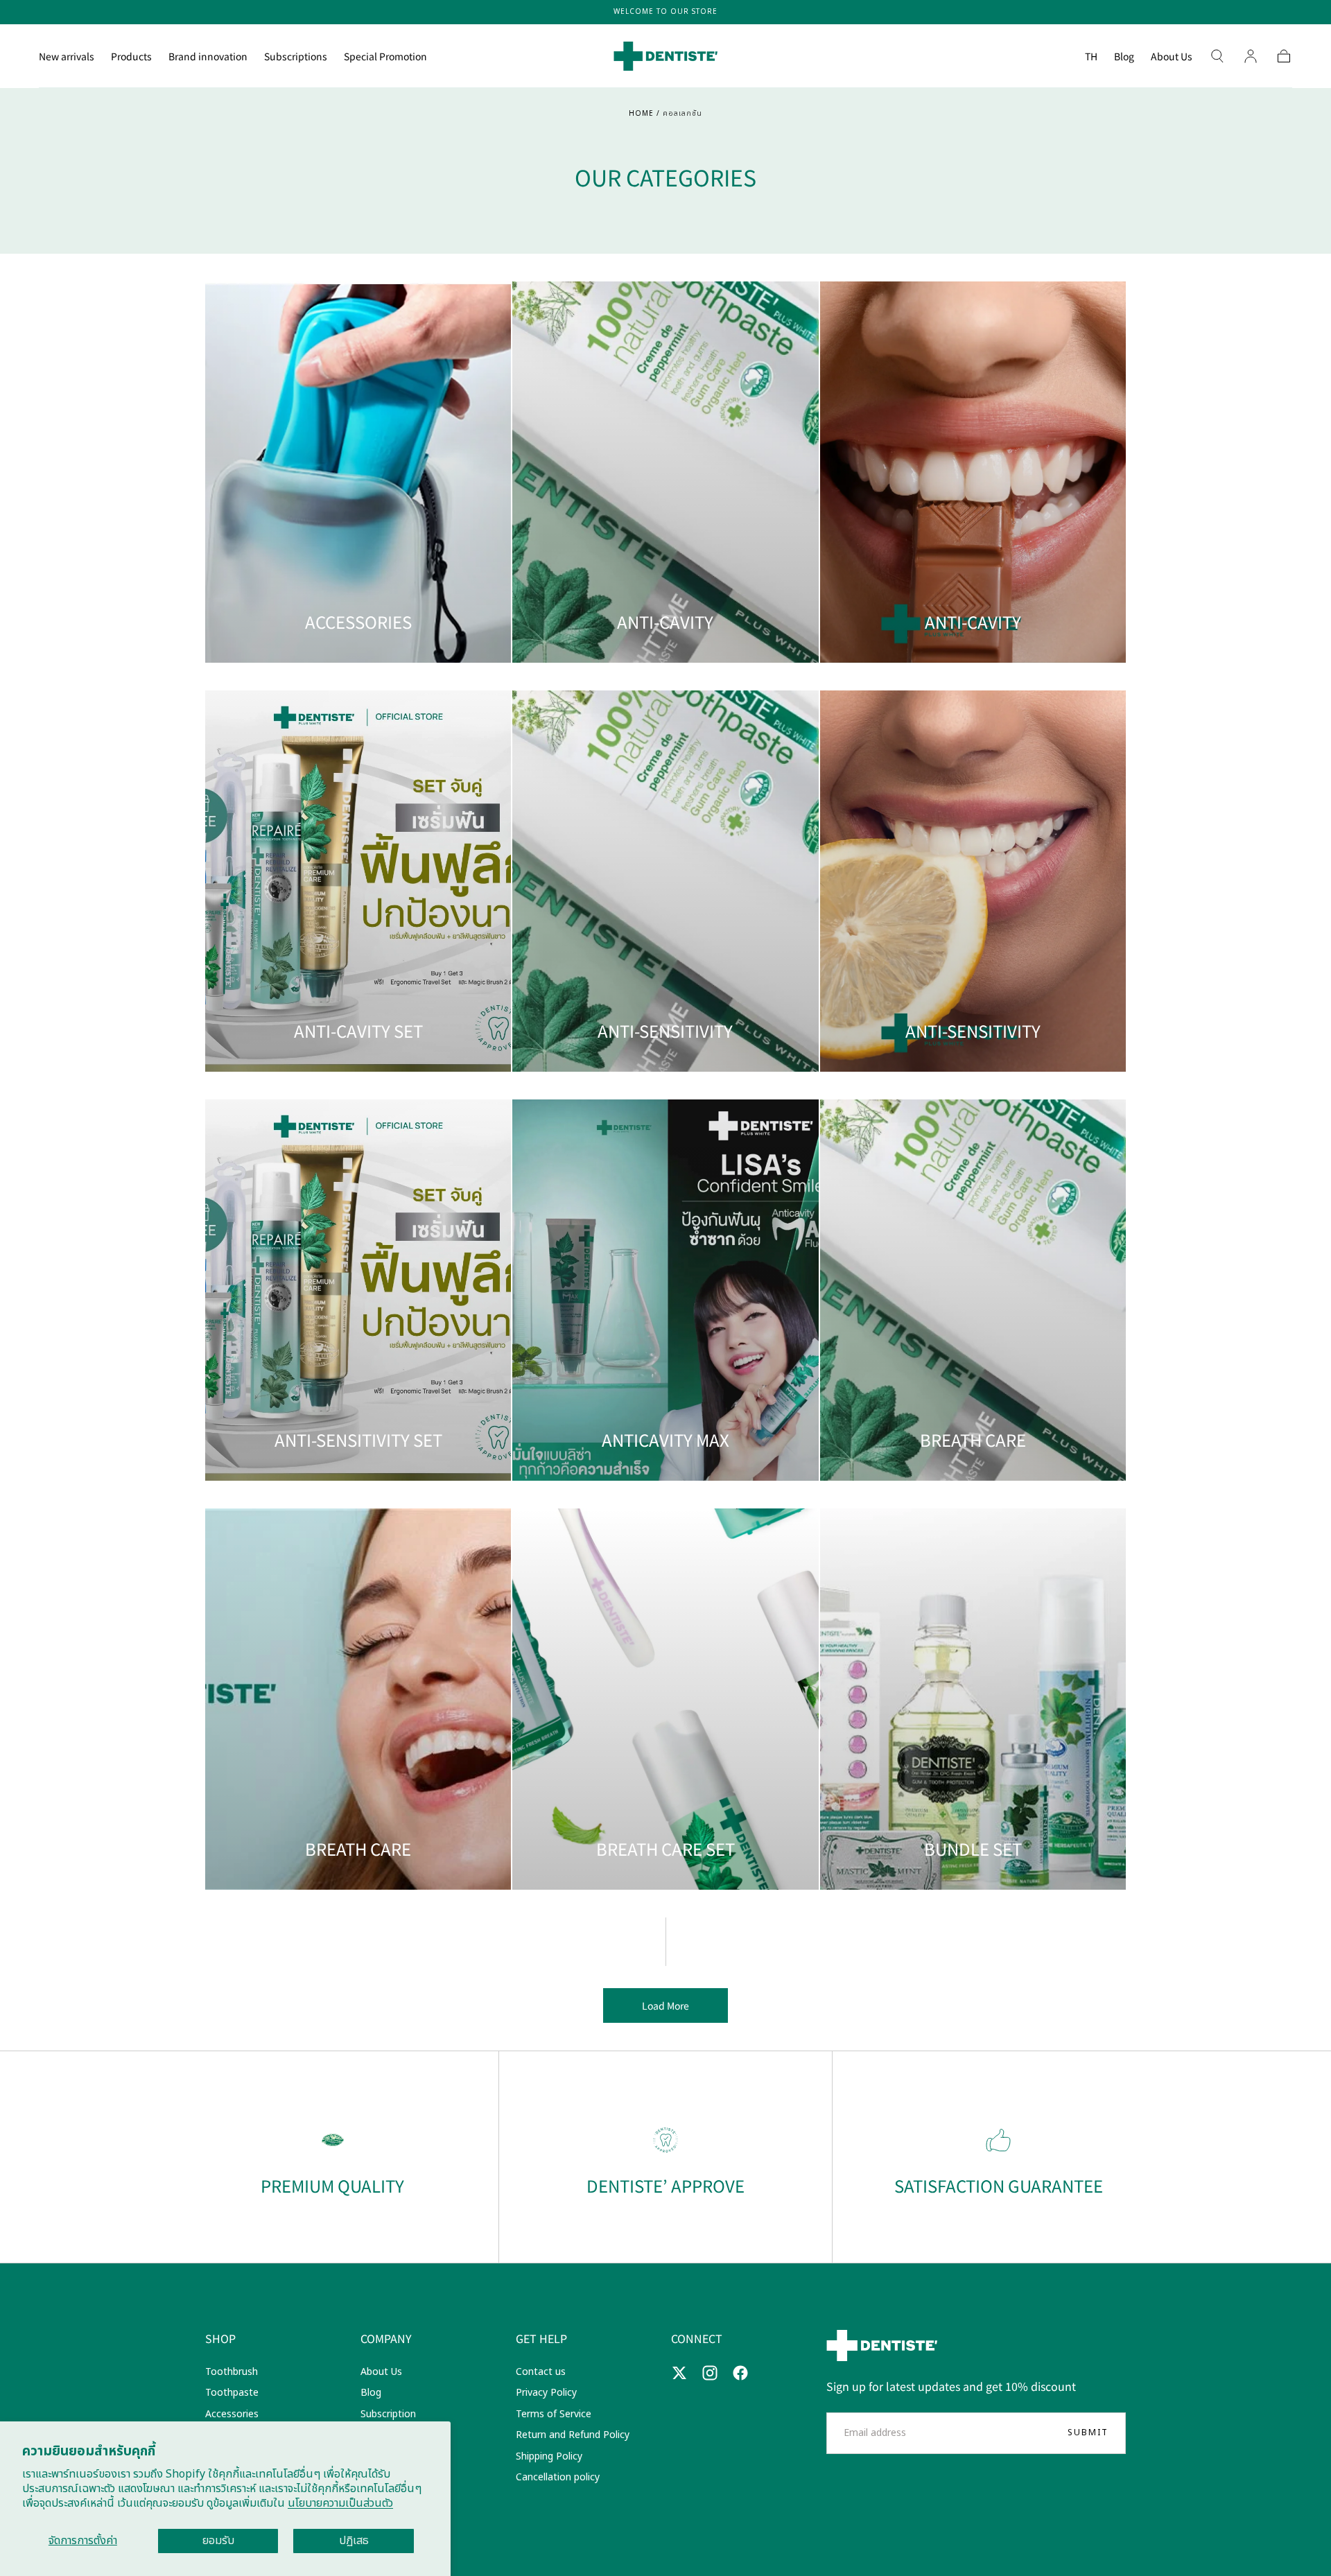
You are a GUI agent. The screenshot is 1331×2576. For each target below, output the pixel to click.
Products (131, 57)
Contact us (541, 2372)
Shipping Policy (549, 2456)
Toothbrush (232, 2372)
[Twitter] (679, 2373)
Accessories (232, 2414)
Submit (1088, 2433)
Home (641, 114)
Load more (665, 2005)
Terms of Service (554, 2414)
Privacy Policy (546, 2393)
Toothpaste (232, 2393)
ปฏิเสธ (354, 2541)
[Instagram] (710, 2373)
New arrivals (67, 57)
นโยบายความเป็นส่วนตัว (340, 2503)
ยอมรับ (218, 2541)
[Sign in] (1251, 56)
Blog (1124, 57)
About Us (1172, 57)
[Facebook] (740, 2373)
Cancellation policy (558, 2477)
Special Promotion (385, 57)
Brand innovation (208, 57)
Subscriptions (296, 57)
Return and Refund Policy (573, 2435)
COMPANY (386, 2338)
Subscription (388, 2414)
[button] (1091, 59)
